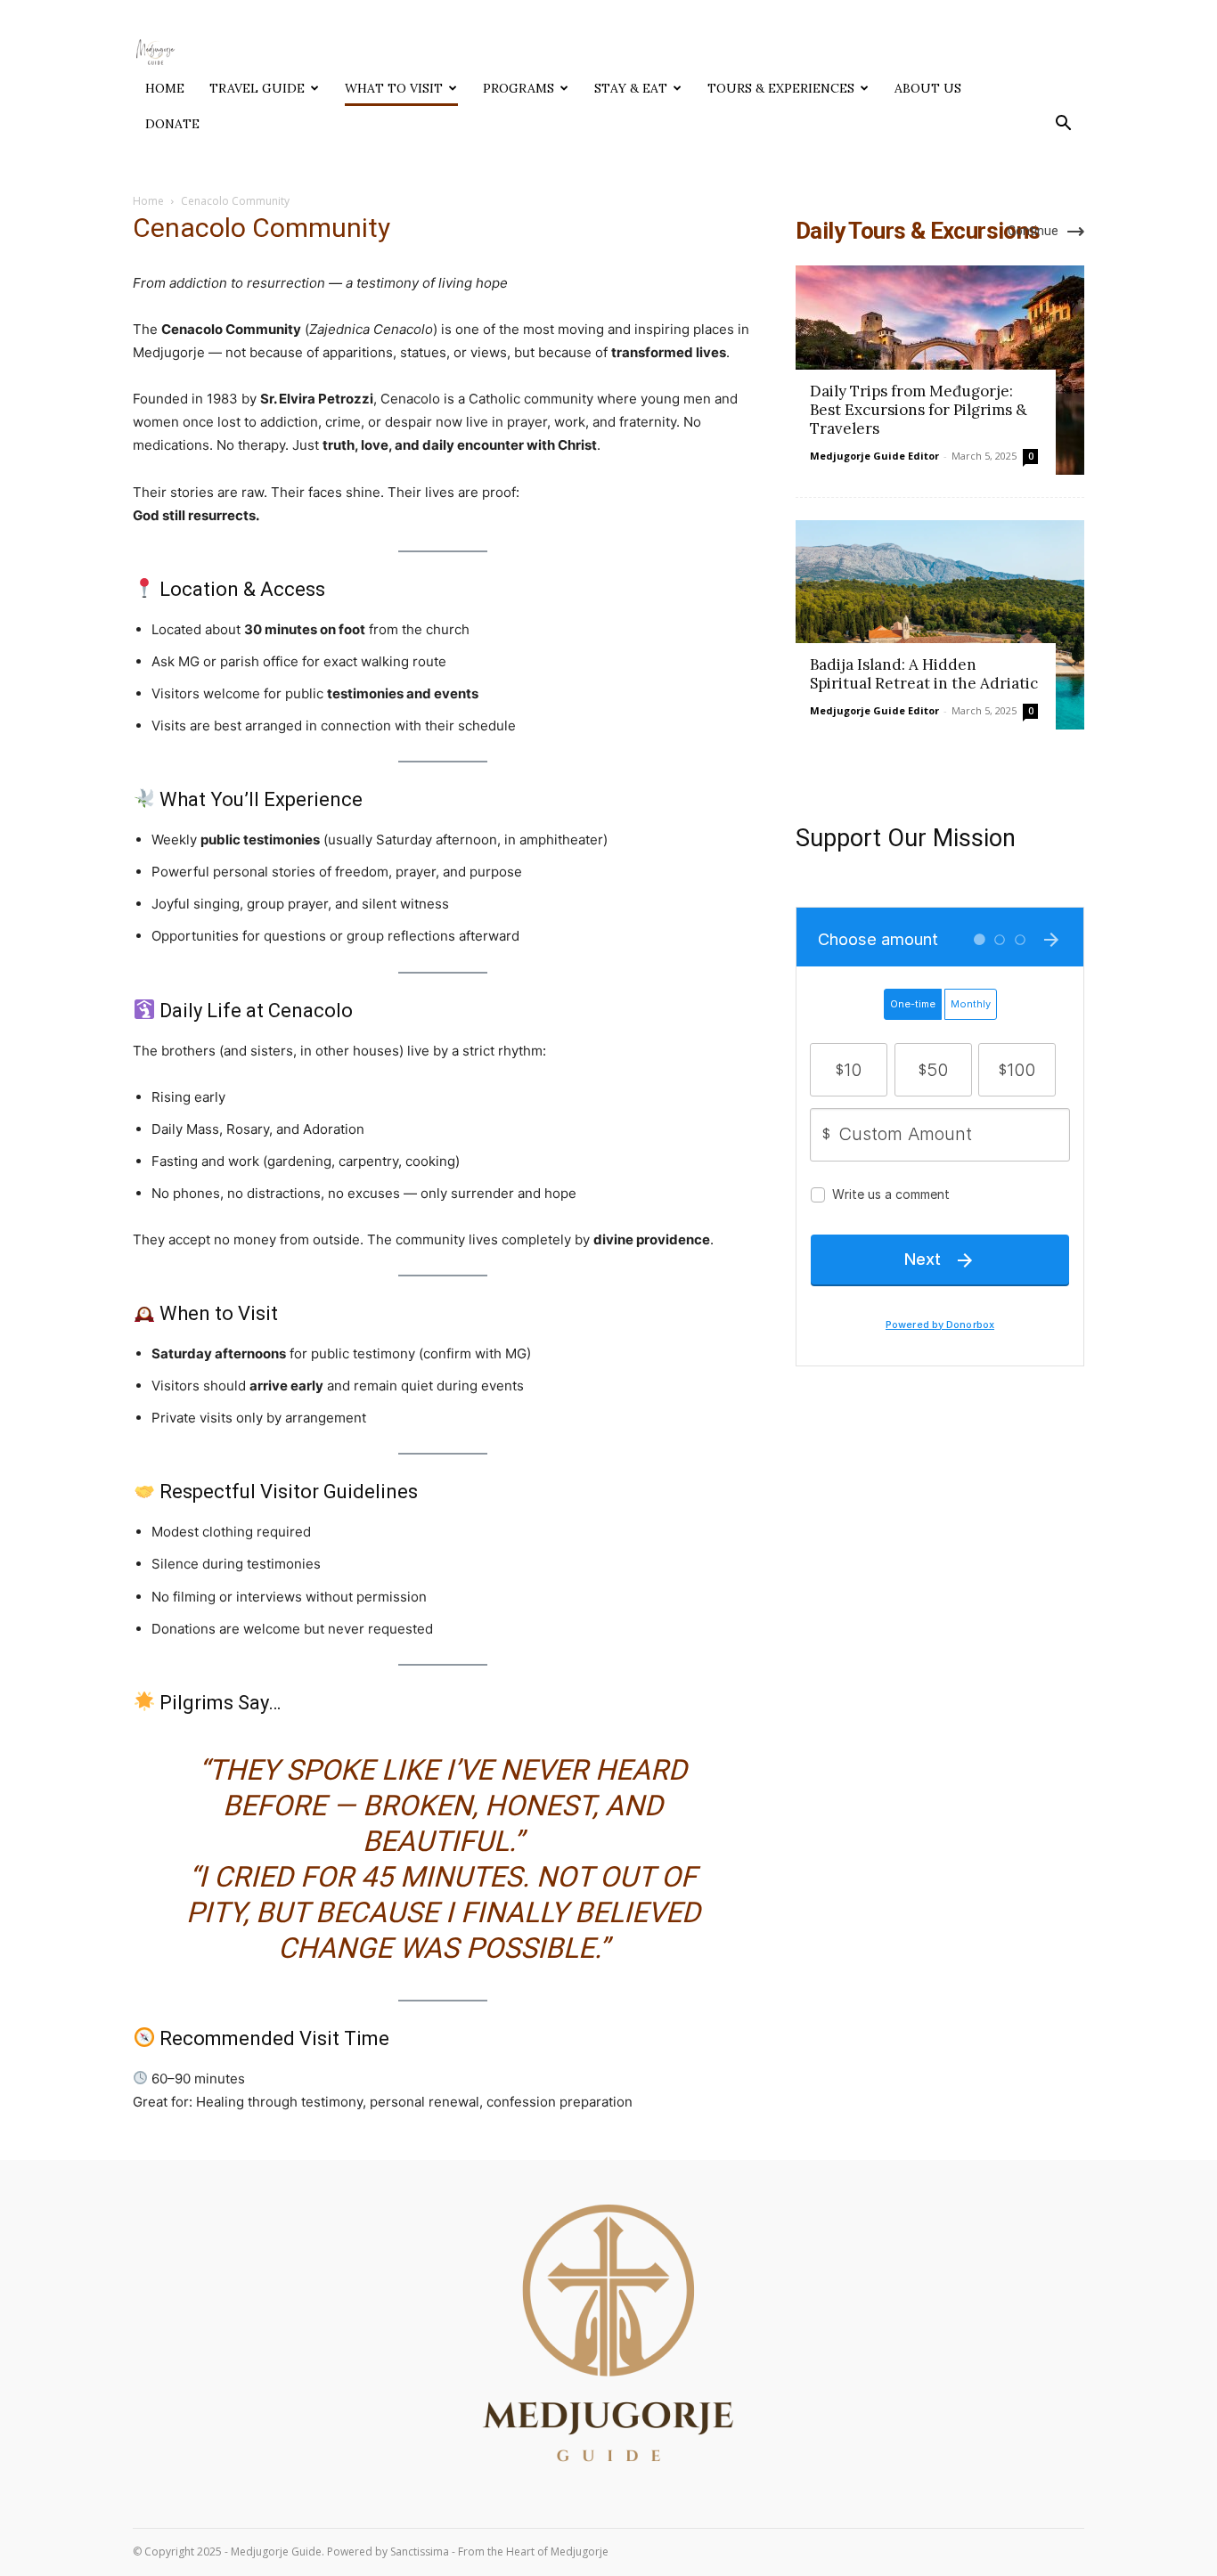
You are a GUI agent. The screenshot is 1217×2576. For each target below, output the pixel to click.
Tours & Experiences (781, 88)
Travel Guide (257, 88)
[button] (1063, 125)
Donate (172, 124)
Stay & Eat (631, 88)
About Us (928, 88)
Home (165, 88)
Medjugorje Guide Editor (874, 456)
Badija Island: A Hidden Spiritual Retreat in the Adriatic (924, 674)
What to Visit (394, 88)
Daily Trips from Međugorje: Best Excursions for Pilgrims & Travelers (919, 410)
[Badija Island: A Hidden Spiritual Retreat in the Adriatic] (940, 625)
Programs (519, 88)
